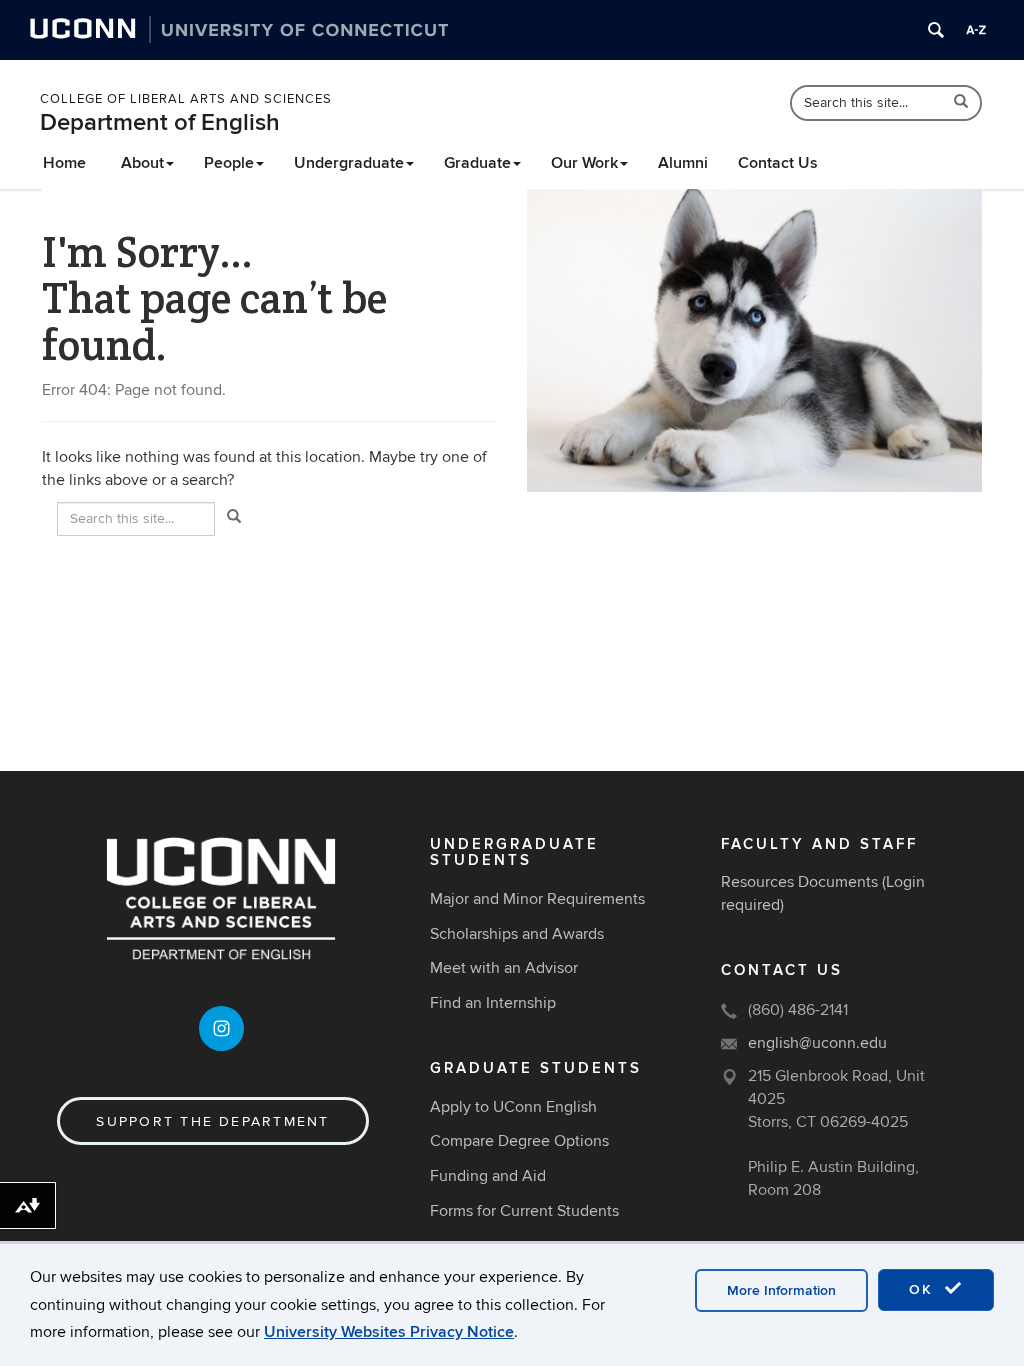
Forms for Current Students (524, 1211)
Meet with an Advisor (504, 968)
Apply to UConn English (513, 1107)
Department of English (160, 122)
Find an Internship (493, 1003)
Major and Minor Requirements (537, 899)
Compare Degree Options (519, 1141)
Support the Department (212, 1121)
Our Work (584, 163)
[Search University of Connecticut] (936, 30)
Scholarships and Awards (517, 934)
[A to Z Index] (976, 30)
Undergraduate (349, 163)
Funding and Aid (488, 1176)
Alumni (683, 163)
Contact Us (778, 163)
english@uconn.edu (817, 1043)
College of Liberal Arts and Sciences (186, 99)
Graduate (477, 163)
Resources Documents (799, 882)
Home (64, 163)
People (229, 163)
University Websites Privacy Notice (389, 1332)
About (142, 163)
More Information (781, 1290)
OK (924, 1289)
